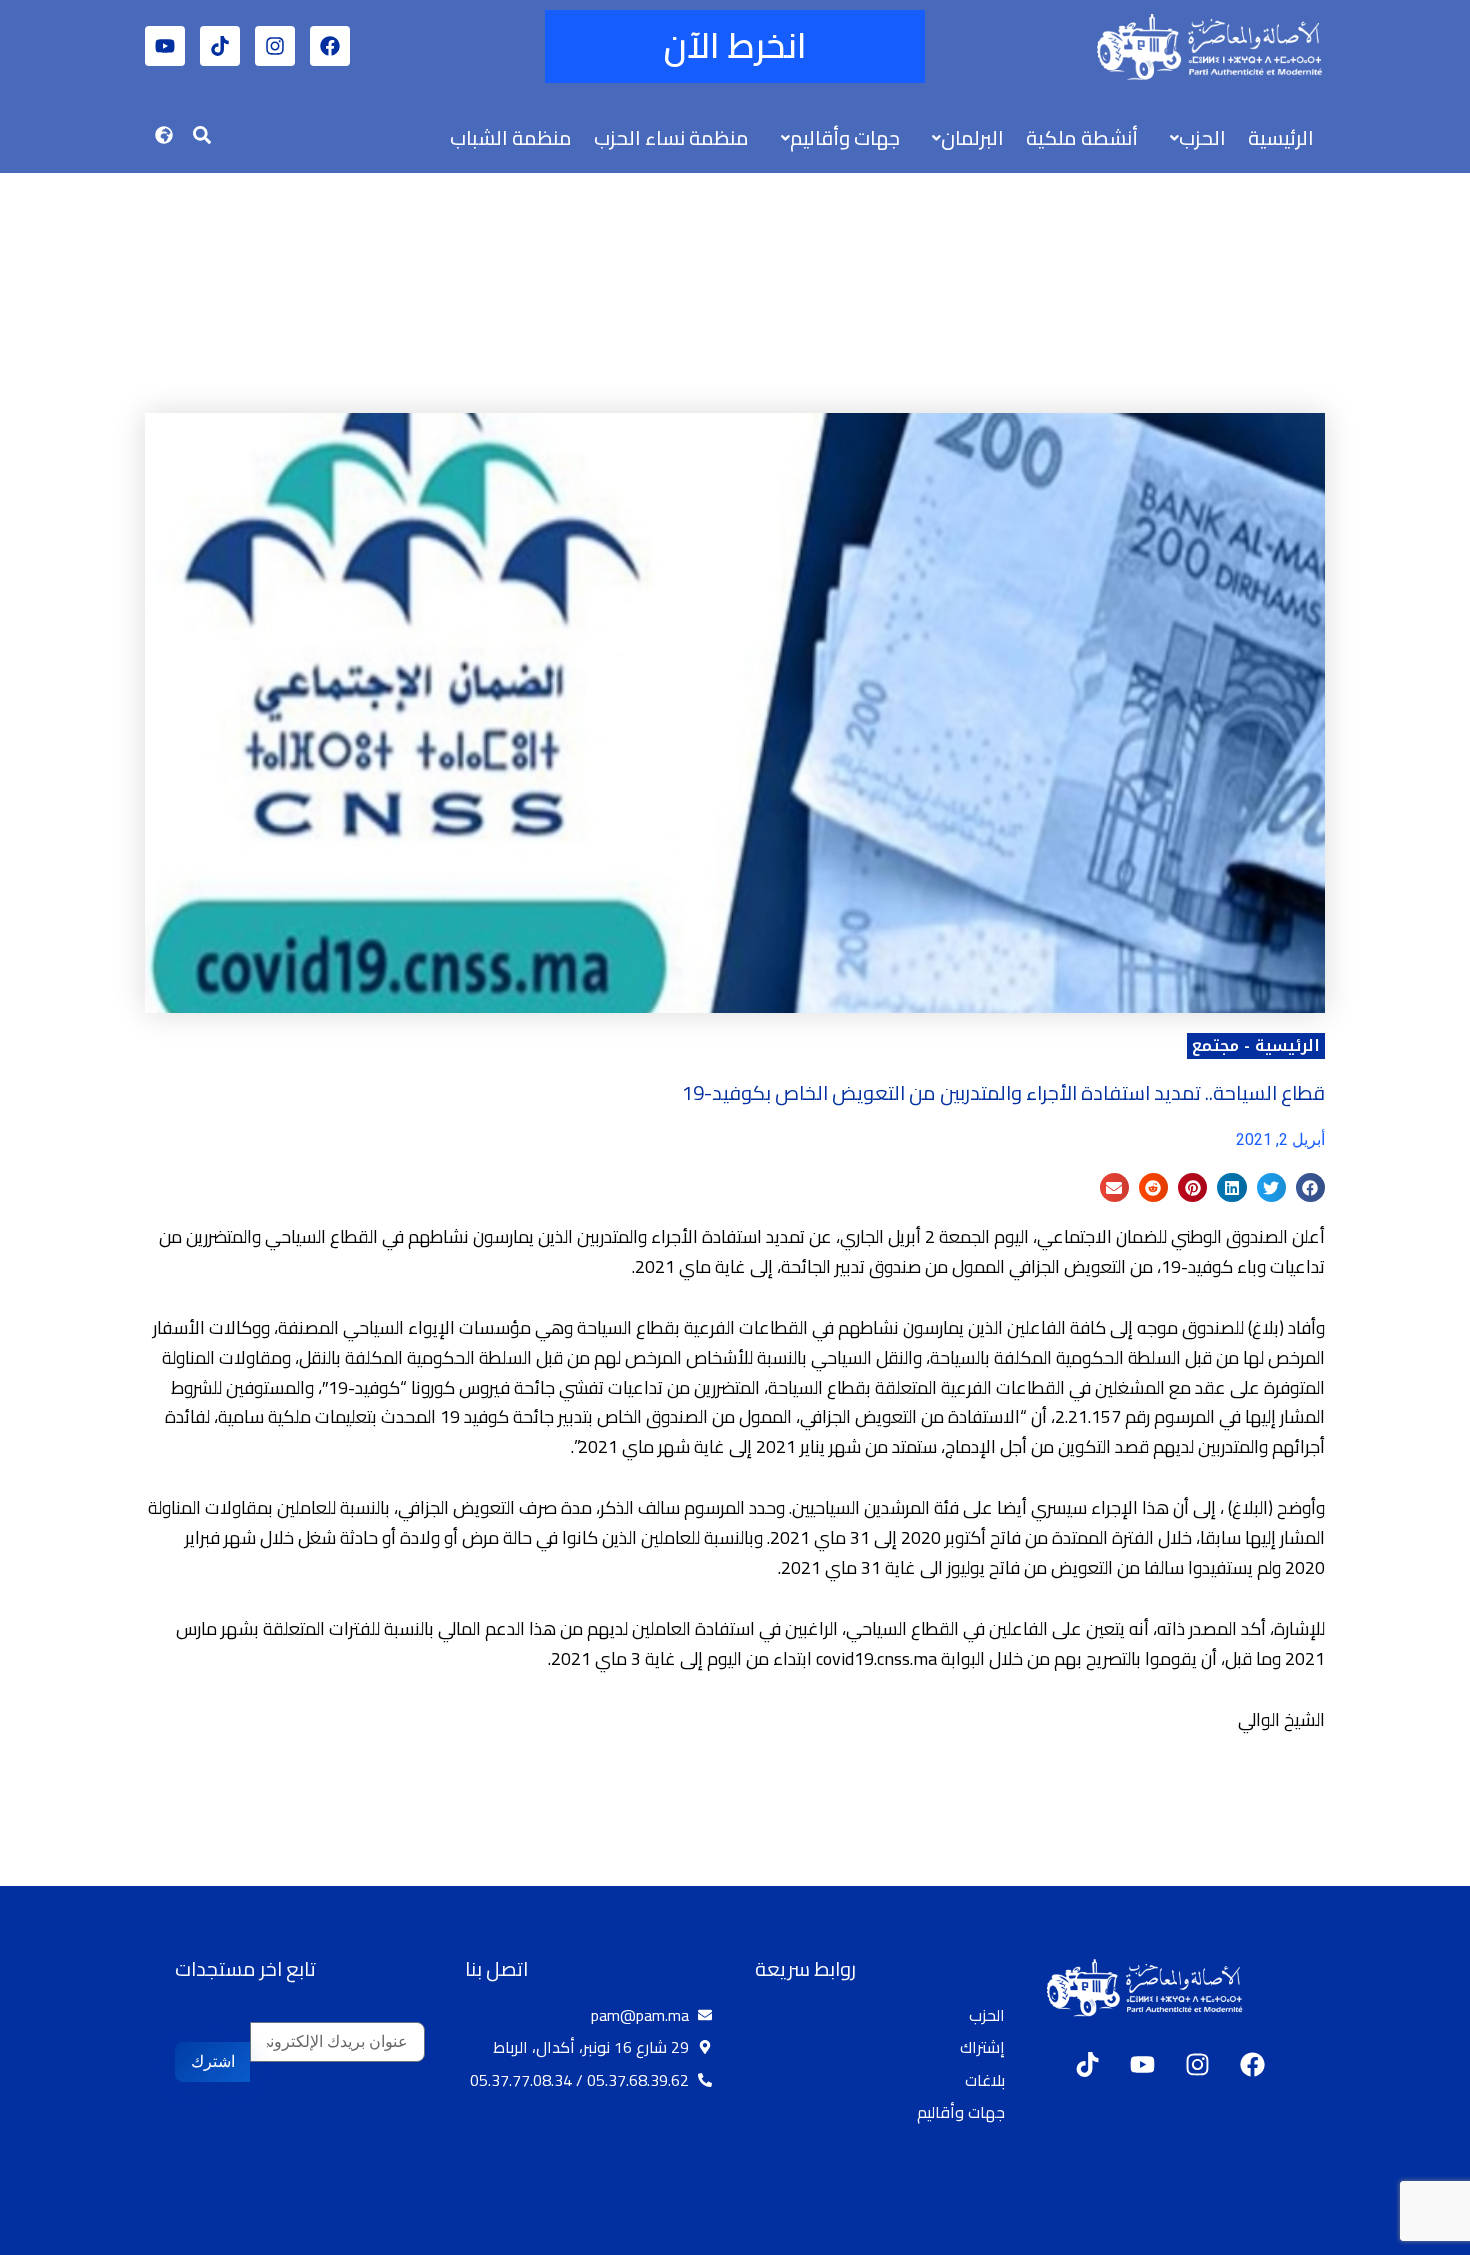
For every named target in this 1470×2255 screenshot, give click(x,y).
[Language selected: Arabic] (1410, 2236)
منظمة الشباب (511, 137)
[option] (1420, 2238)
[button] (1193, 138)
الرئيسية (1281, 137)
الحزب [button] (1202, 137)
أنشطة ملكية (1082, 137)
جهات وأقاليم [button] (845, 137)
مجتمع (1215, 1045)
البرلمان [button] (972, 137)
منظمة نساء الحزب (671, 137)
